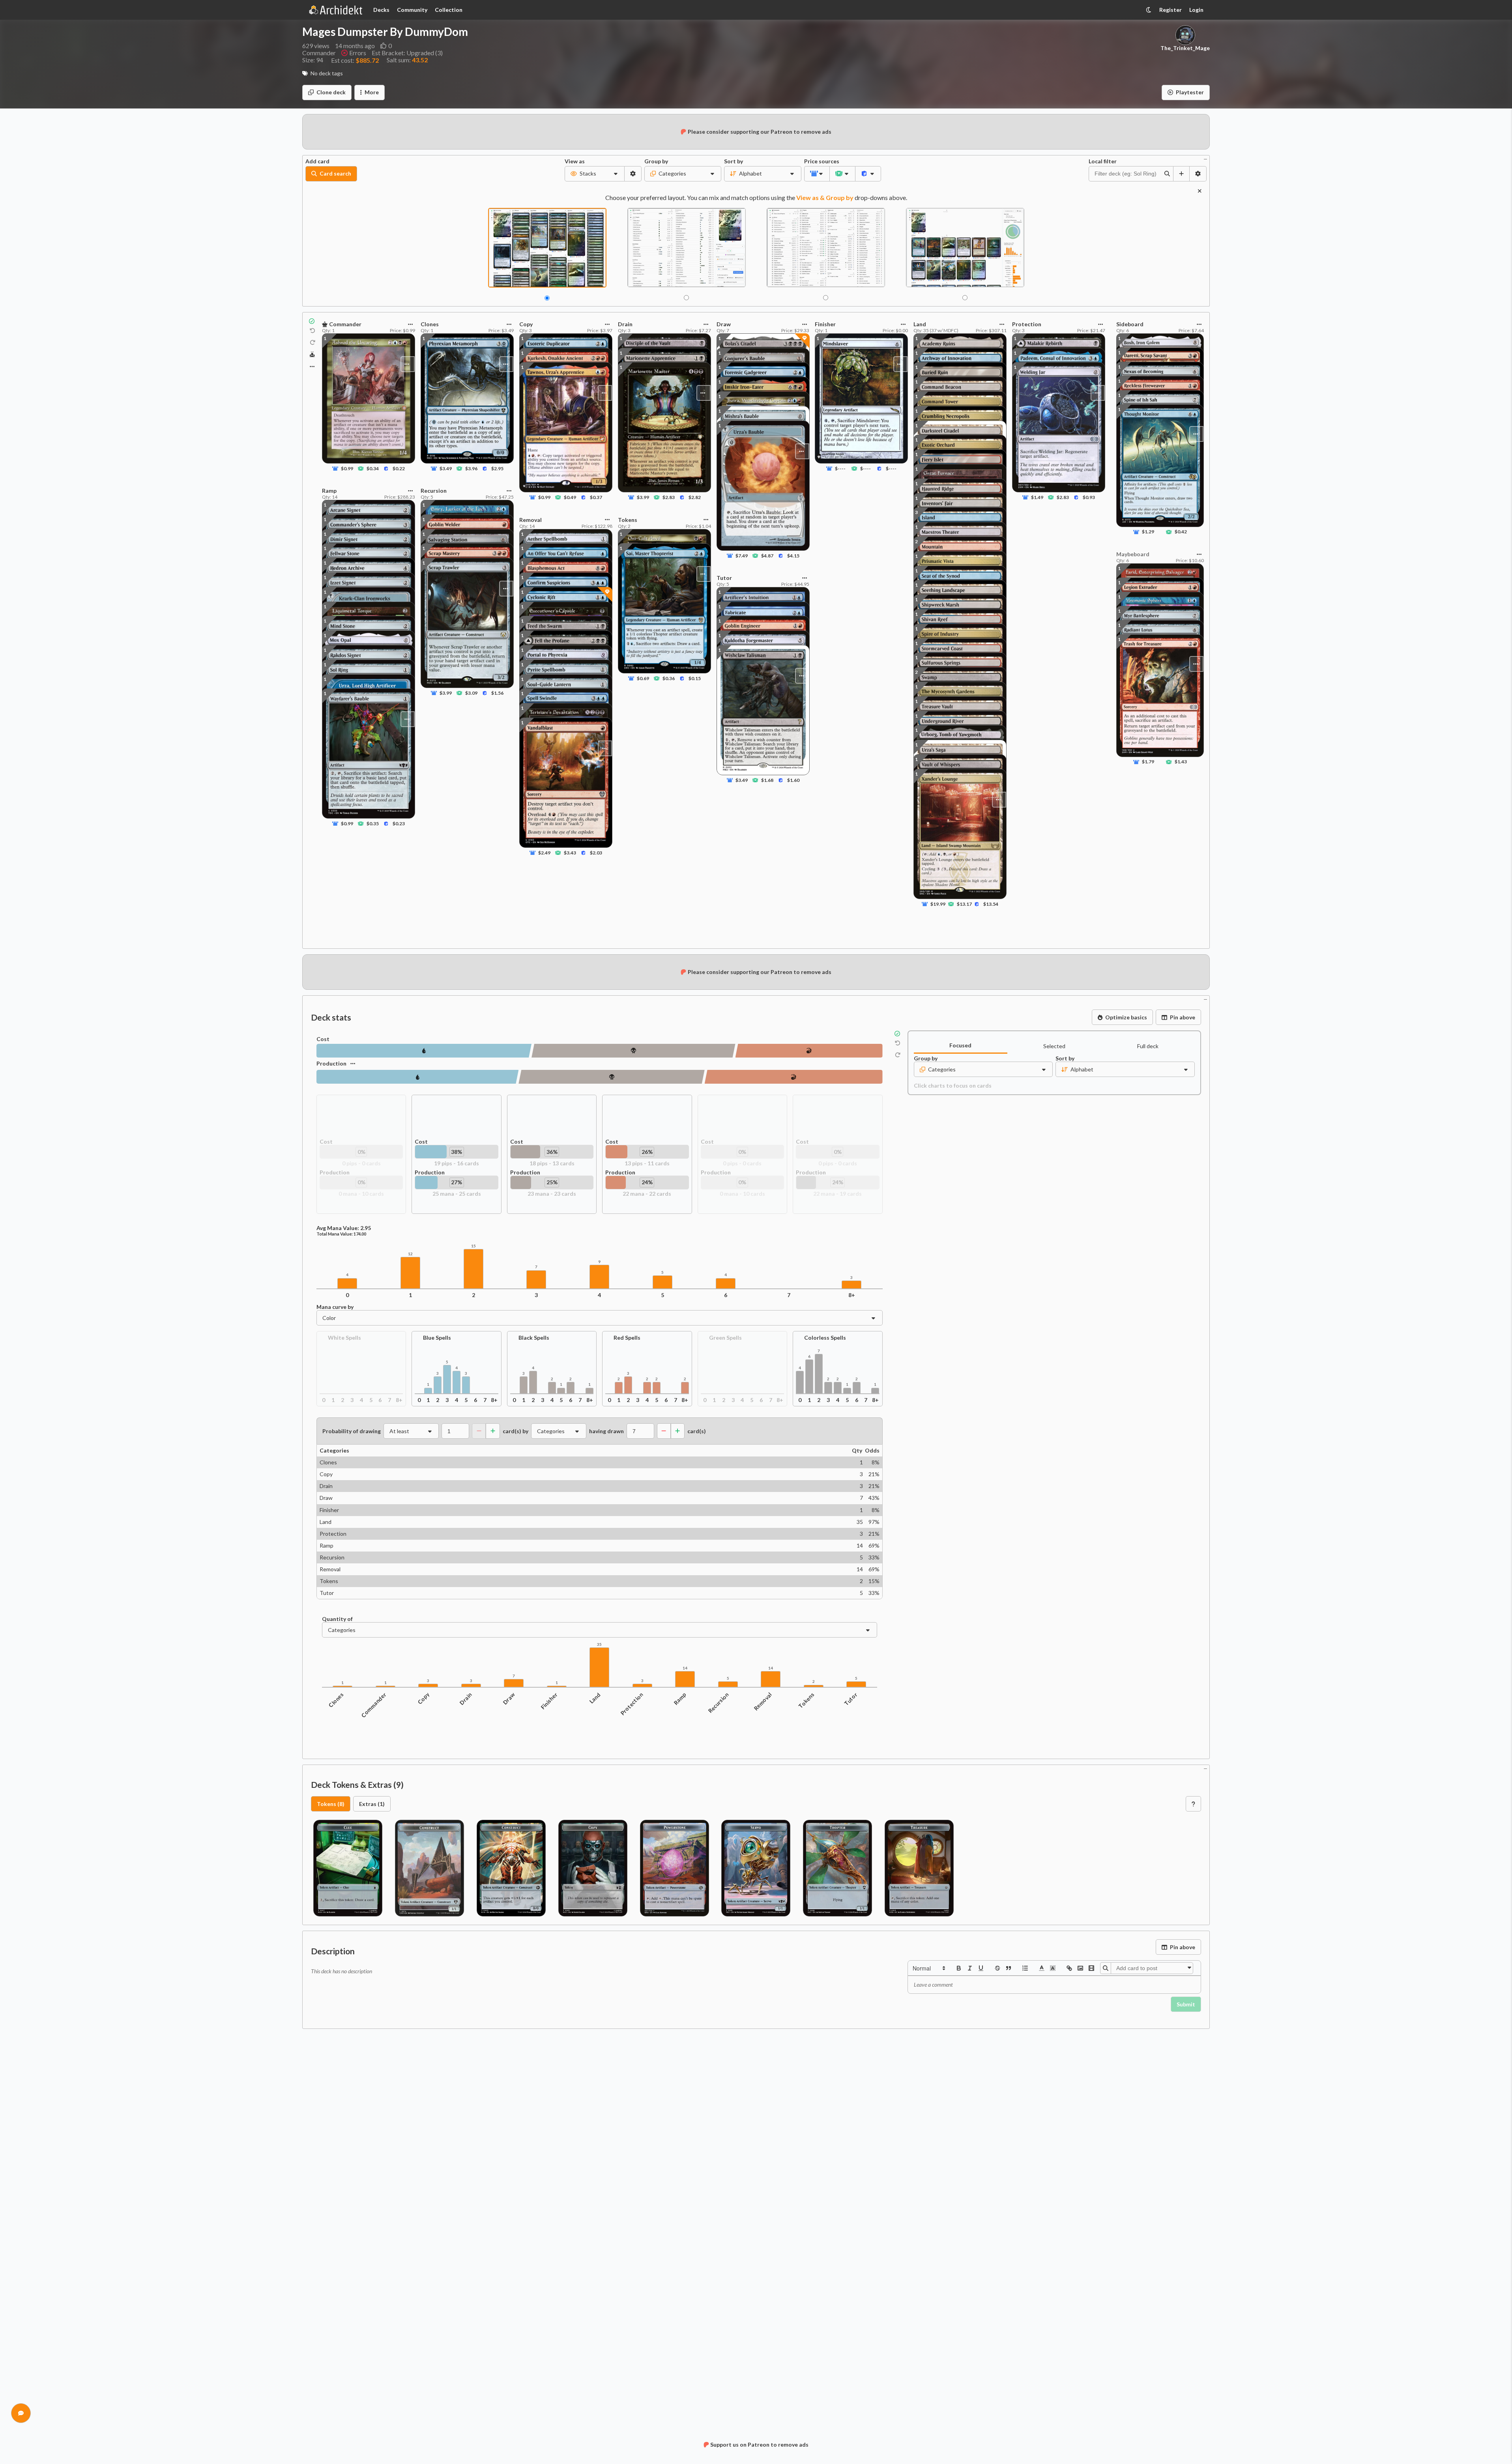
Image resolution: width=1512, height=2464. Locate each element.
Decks (381, 10)
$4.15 (793, 556)
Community (412, 10)
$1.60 (793, 780)
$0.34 (373, 468)
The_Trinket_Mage (1185, 48)
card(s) (697, 1431)
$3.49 (446, 468)
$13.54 (991, 904)
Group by (656, 161)
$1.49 (1037, 498)
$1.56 (497, 693)
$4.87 (767, 556)
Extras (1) (372, 1804)
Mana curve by (335, 1307)
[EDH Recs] (312, 355)
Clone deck (331, 92)
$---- (841, 468)
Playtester (1190, 92)
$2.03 (596, 853)
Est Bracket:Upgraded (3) (407, 53)
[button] (928, 1968)
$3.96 (471, 468)
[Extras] (312, 366)
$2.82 (694, 498)
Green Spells (725, 1338)
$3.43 (570, 853)
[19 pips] (424, 1051)
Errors (358, 53)
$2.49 (544, 853)
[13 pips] (809, 1051)
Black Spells (534, 1338)
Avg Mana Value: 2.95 (344, 1228)
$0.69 (643, 679)
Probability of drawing (352, 1431)
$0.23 (399, 824)
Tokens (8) (331, 1804)
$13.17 (964, 904)
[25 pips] (417, 1077)
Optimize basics (1126, 1017)
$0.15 (694, 679)
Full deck (1148, 1046)
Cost (323, 1039)
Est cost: (355, 60)
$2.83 (669, 498)
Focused (960, 1045)
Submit (1186, 2004)
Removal (763, 1702)
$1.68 (767, 780)
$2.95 (497, 468)
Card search (335, 173)
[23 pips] (611, 1077)
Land (595, 1698)
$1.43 (1181, 762)
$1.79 (1148, 762)
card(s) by (516, 1431)
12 (410, 1254)
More (372, 92)
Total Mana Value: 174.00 (341, 1234)
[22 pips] (794, 1077)
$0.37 (596, 498)
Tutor (851, 1699)
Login (1196, 10)
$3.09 (471, 693)
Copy (424, 1698)
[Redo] (313, 342)
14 (685, 1668)
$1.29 (1148, 532)
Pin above (1183, 1017)
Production (331, 1063)
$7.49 (742, 556)
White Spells (344, 1338)
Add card (317, 161)
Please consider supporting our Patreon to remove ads (760, 132)
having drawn (606, 1431)
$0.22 (399, 468)
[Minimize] (1205, 158)
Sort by (734, 161)
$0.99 (347, 468)
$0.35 (373, 824)
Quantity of (337, 1619)
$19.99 (938, 904)
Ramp (680, 1699)
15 (473, 1246)
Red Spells (627, 1338)
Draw (509, 1699)
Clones (336, 1700)
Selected (1054, 1046)
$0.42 (1181, 532)
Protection (632, 1704)
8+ (852, 1295)
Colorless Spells (825, 1338)
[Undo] (313, 331)
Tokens (807, 1701)
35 (599, 1644)
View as (575, 161)
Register (1170, 10)
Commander (374, 1705)
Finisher (549, 1701)
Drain (466, 1699)
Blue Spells (437, 1338)
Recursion (719, 1703)
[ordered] (1025, 1968)
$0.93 (1089, 498)
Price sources (817, 161)
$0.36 (669, 679)
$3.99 (446, 693)
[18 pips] (633, 1051)
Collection (449, 10)
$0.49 (570, 498)
